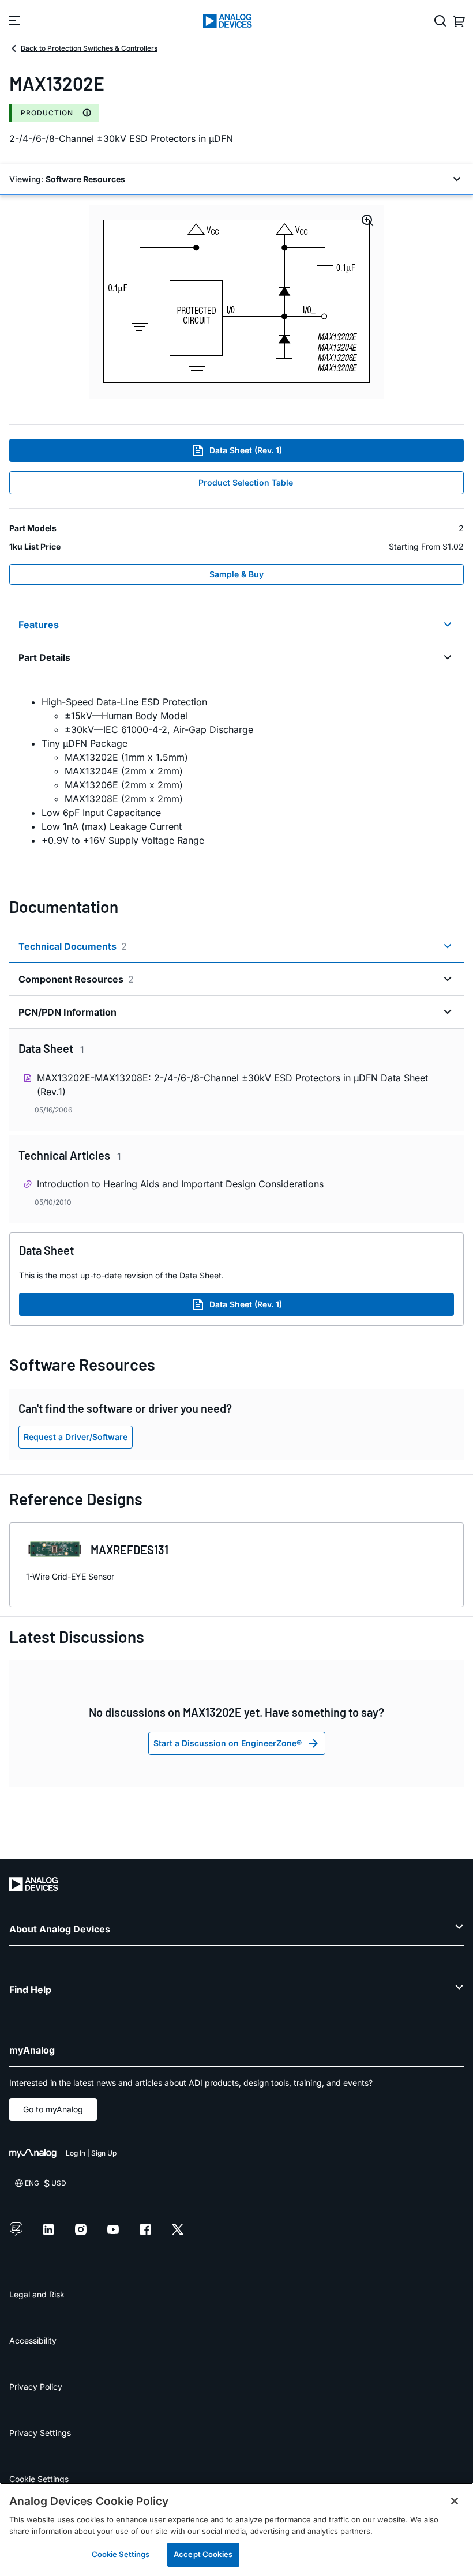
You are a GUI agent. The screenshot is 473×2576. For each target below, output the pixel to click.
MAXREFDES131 (129, 1550)
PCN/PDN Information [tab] (67, 1012)
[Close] (455, 2501)
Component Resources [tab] (76, 979)
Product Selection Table (246, 482)
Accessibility (33, 2340)
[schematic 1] (236, 302)
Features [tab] (39, 625)
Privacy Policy (36, 2387)
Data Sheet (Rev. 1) (246, 450)
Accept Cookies (203, 2554)
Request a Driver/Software (76, 1437)
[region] (236, 2529)
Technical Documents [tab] (73, 946)
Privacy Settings (40, 2433)
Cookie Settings (39, 2479)
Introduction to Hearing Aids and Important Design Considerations (180, 1184)
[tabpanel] (236, 771)
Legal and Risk (37, 2294)
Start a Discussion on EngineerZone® (228, 1743)
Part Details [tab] (44, 657)
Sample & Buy (236, 574)
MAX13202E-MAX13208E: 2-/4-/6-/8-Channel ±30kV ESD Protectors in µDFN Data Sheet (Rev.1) (232, 1085)
